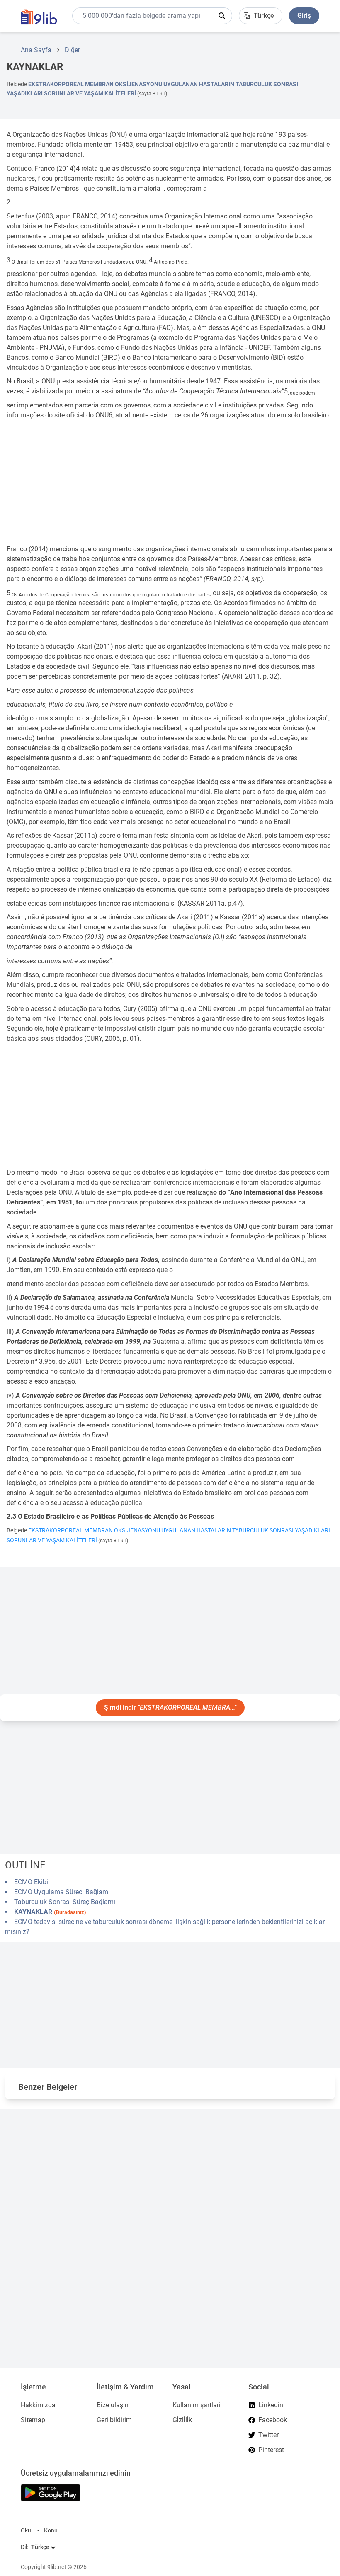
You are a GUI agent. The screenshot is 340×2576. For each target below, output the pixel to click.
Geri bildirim (114, 2420)
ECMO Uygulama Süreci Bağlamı (62, 1892)
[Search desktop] (222, 16)
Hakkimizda (38, 2405)
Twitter (268, 2435)
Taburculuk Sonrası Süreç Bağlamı (65, 1902)
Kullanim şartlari (197, 2405)
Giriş (304, 16)
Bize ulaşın (113, 2405)
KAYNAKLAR (50, 1912)
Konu (51, 2530)
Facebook (273, 2420)
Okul (27, 2530)
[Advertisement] (170, 482)
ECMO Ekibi (31, 1882)
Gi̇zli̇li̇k (182, 2420)
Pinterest (271, 2450)
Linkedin (271, 2405)
